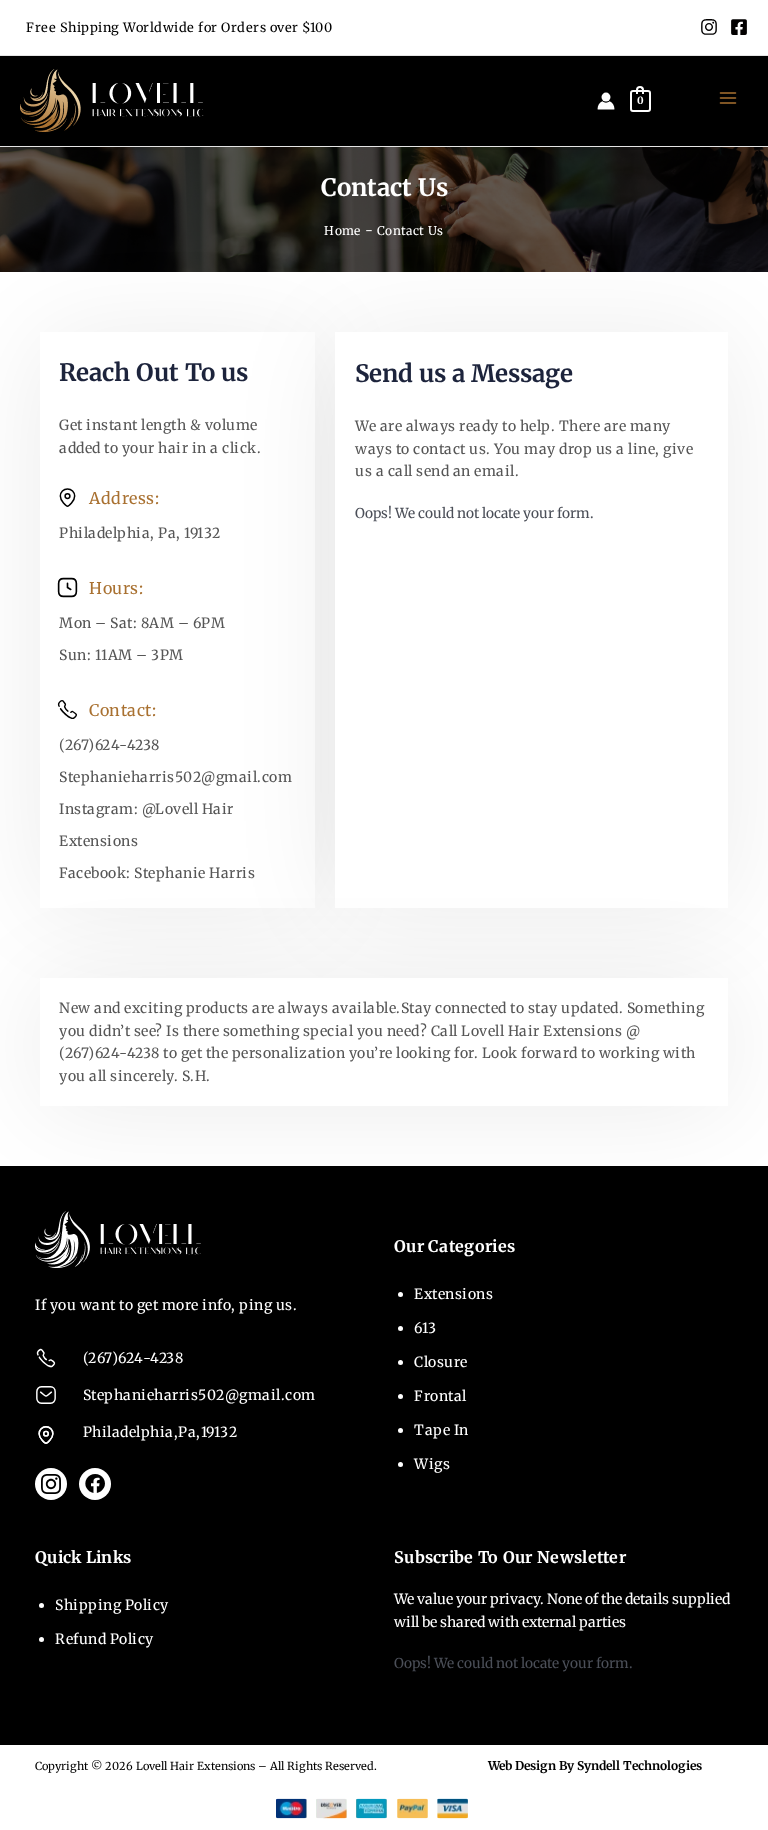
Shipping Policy (112, 1605)
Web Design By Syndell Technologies (595, 1765)
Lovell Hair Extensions (195, 1766)
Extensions (453, 1294)
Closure (441, 1362)
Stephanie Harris (194, 873)
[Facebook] (739, 27)
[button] (680, 100)
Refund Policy (104, 1639)
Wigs (432, 1464)
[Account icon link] (606, 101)
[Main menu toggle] (728, 98)
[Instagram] (709, 27)
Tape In (441, 1430)
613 (425, 1328)
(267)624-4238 (109, 745)
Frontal (440, 1396)
